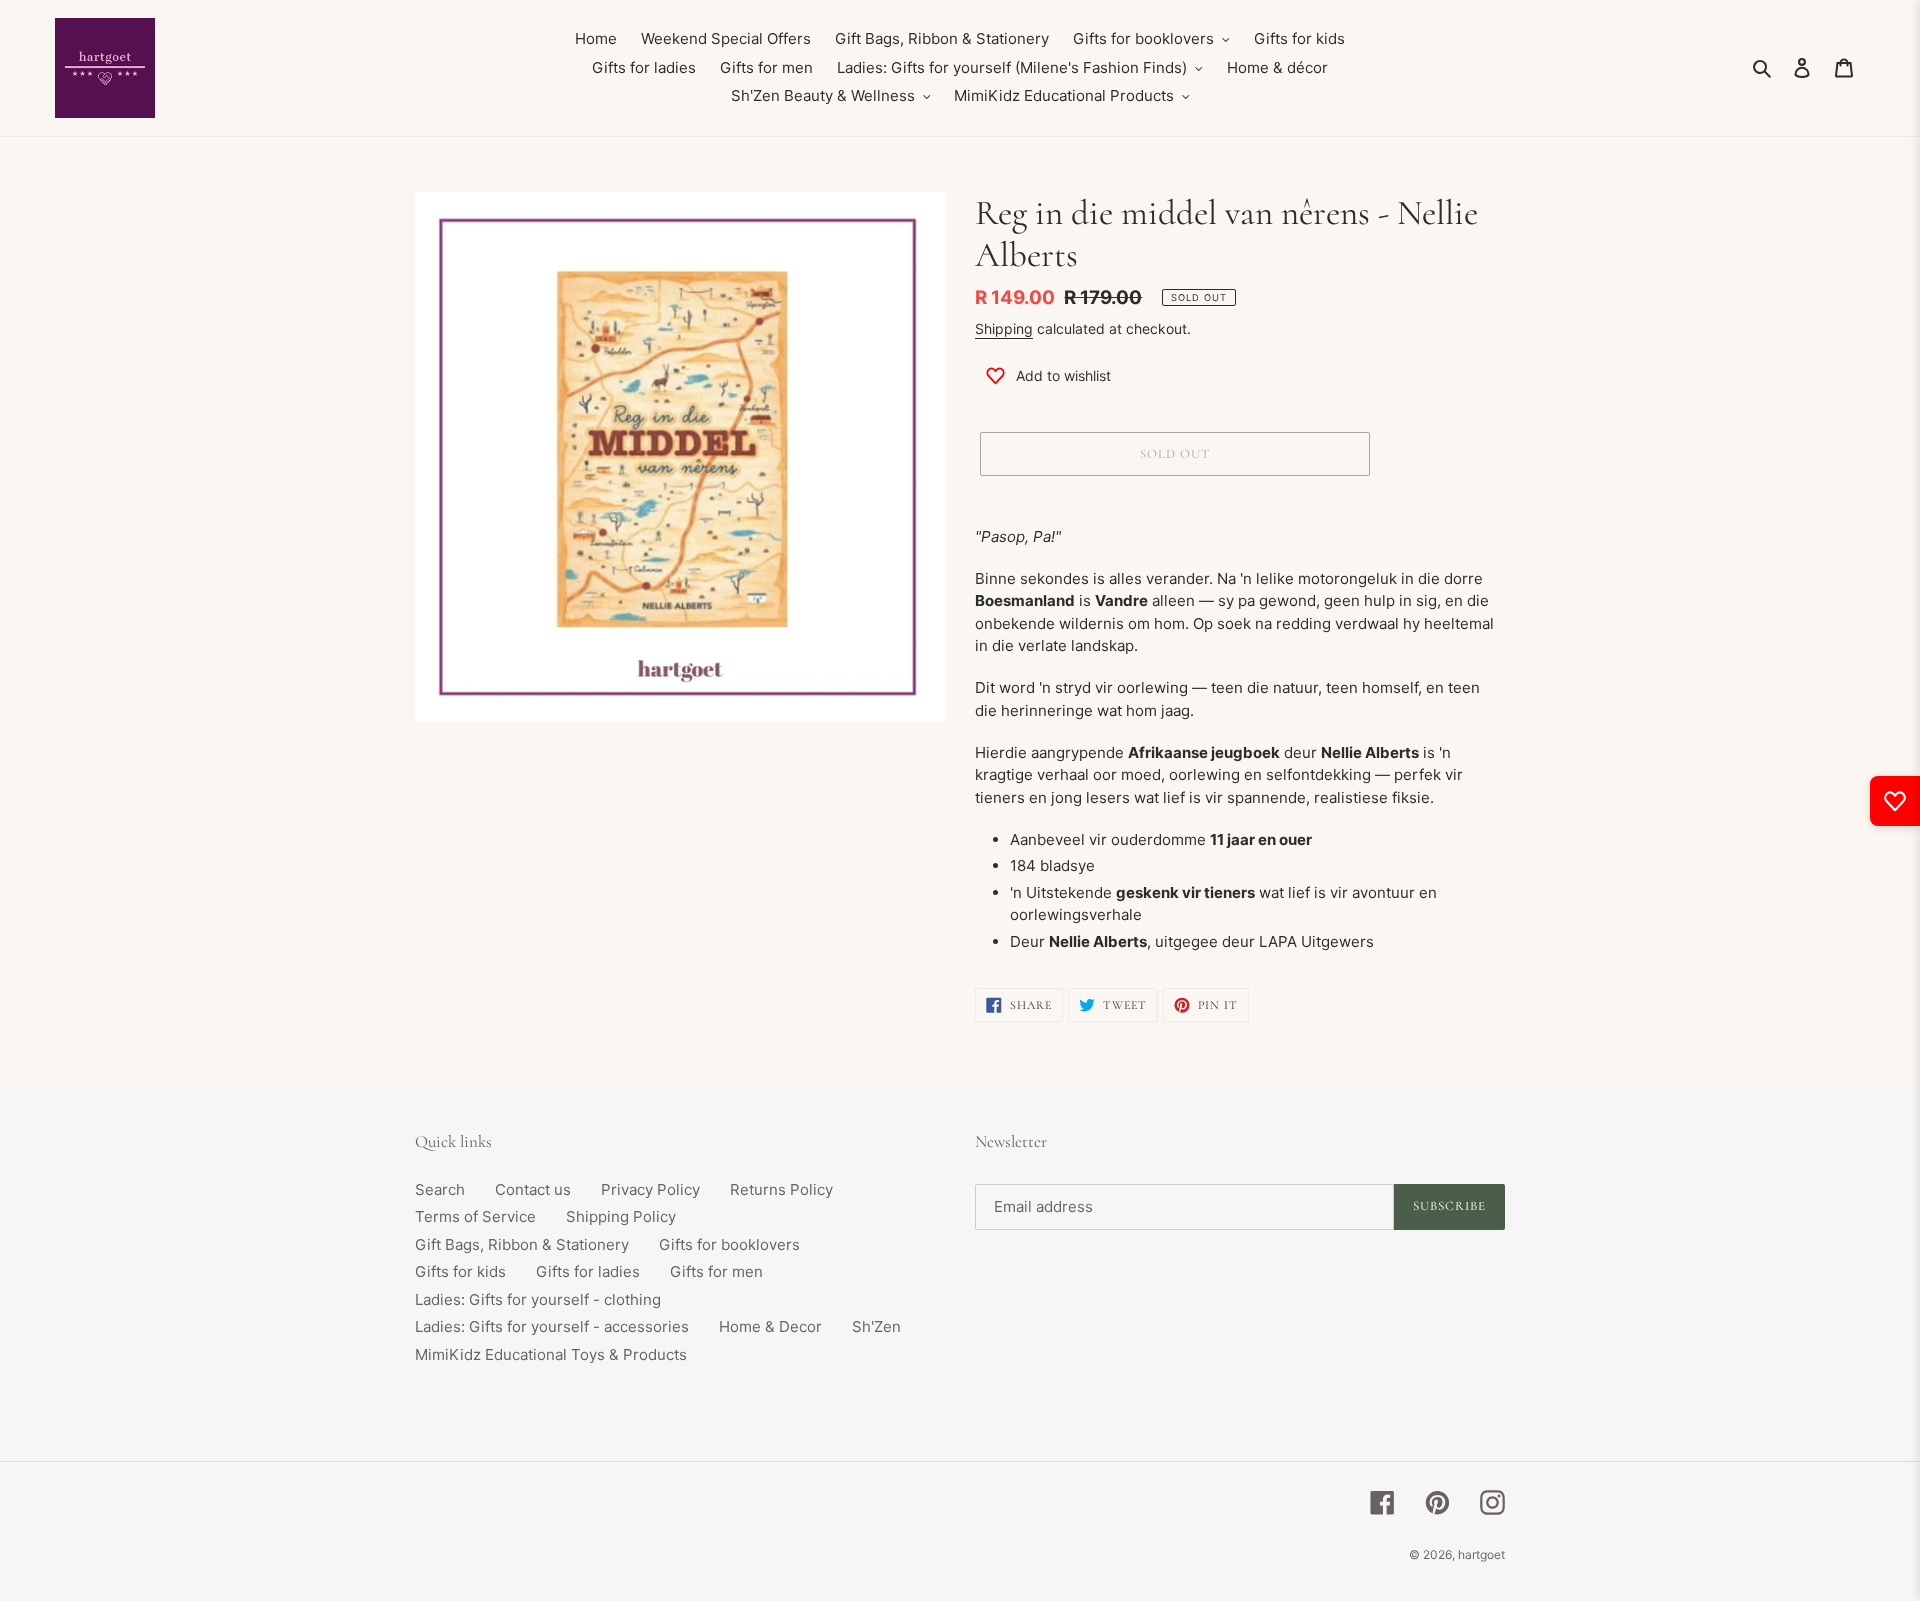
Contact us (533, 1189)
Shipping (1004, 328)
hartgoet (1481, 1554)
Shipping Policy (621, 1216)
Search (440, 1189)
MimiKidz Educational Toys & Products (551, 1354)
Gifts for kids (460, 1271)
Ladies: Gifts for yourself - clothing (538, 1299)
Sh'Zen (876, 1326)
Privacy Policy (650, 1189)
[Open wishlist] (1895, 801)
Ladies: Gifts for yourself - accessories (552, 1326)
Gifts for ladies (588, 1271)
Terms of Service (475, 1216)
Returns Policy (781, 1189)
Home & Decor (770, 1326)
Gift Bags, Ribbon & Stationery (522, 1244)
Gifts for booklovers (729, 1244)
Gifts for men (716, 1271)
